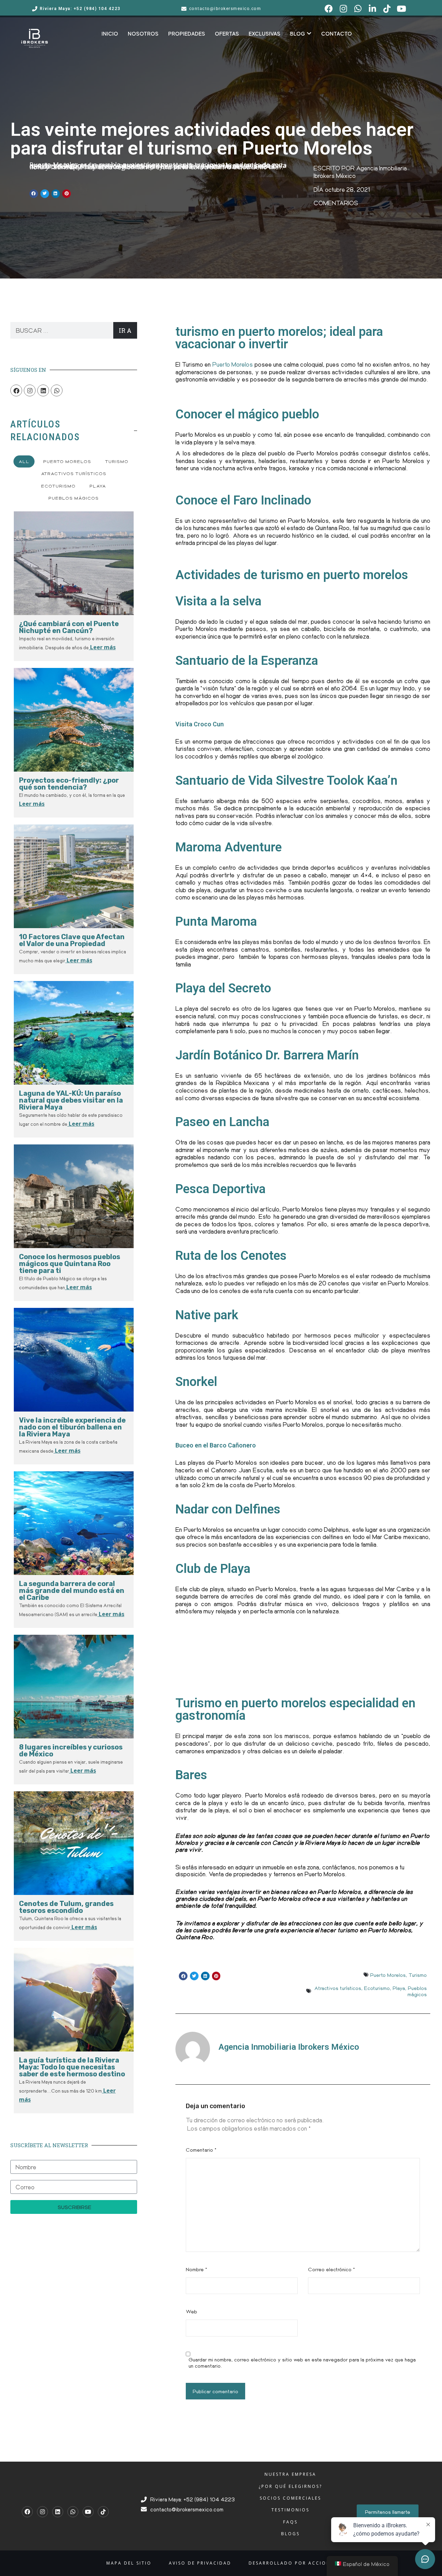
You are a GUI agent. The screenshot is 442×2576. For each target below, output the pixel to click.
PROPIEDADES (187, 34)
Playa (399, 1988)
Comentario (201, 2150)
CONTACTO (337, 34)
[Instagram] (30, 390)
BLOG (297, 34)
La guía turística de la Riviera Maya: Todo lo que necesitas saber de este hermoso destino (72, 2067)
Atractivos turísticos (338, 1988)
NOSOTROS (143, 34)
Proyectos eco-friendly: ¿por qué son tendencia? (69, 784)
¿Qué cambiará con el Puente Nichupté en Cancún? (69, 627)
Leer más (102, 647)
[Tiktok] (103, 2512)
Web (191, 2311)
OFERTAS (227, 34)
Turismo (418, 1975)
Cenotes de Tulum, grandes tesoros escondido (66, 1907)
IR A (125, 330)
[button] (34, 194)
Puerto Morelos (233, 364)
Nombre (196, 2269)
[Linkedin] (43, 390)
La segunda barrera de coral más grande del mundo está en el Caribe (72, 1591)
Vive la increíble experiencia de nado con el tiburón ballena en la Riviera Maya (72, 1427)
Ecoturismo (377, 1988)
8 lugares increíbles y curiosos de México (71, 1751)
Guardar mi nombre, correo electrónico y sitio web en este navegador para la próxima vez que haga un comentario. (302, 2362)
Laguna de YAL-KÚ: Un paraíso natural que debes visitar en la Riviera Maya (71, 1100)
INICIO (110, 34)
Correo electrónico (331, 2269)
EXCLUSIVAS (265, 34)
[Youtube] (88, 2512)
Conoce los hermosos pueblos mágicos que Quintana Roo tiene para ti (70, 1264)
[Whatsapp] (57, 390)
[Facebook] (16, 390)
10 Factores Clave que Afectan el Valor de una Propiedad (72, 940)
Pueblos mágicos (417, 1991)
